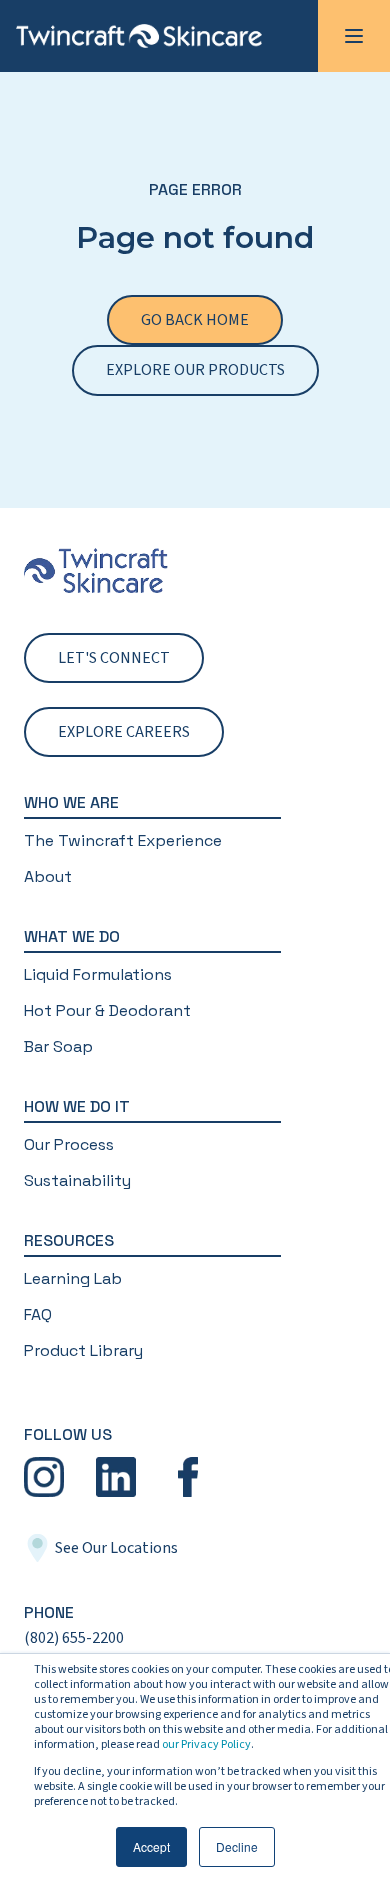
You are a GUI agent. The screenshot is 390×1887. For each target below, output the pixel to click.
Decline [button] (237, 1846)
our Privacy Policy (206, 1744)
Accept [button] (151, 1846)
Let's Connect (114, 658)
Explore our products (195, 370)
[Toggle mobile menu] (354, 36)
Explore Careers (124, 732)
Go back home (195, 320)
